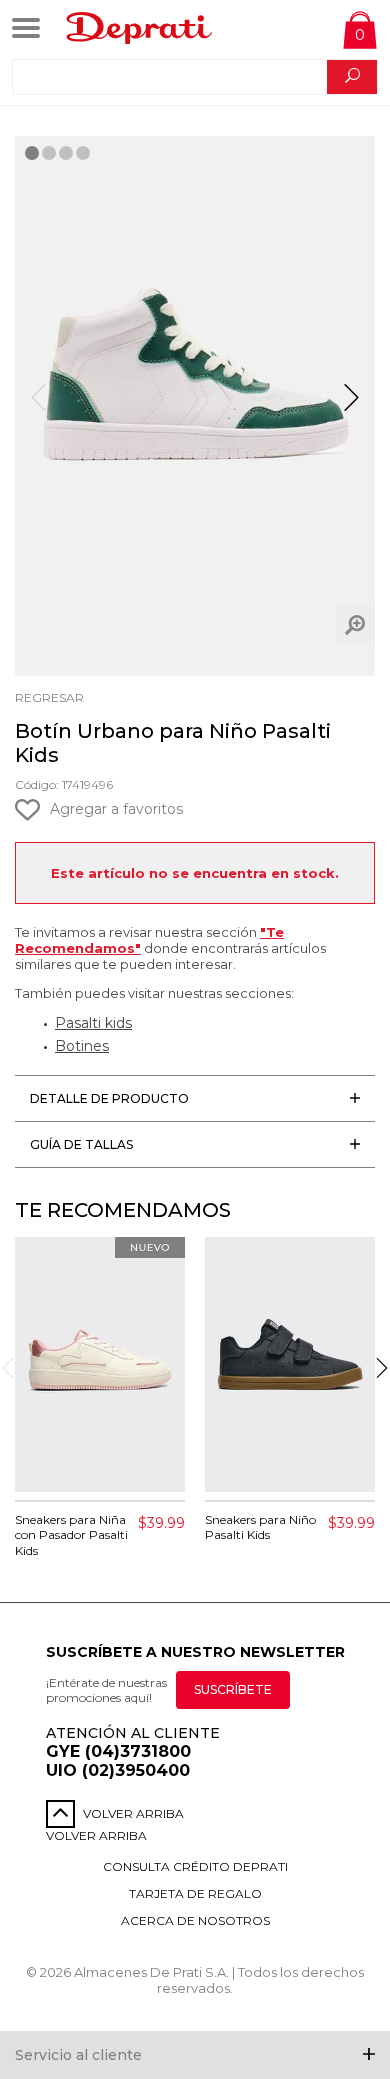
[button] (351, 406)
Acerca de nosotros (195, 1920)
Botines (82, 1046)
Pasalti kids (93, 1023)
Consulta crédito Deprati (195, 1866)
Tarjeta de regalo (195, 1893)
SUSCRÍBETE (233, 1689)
